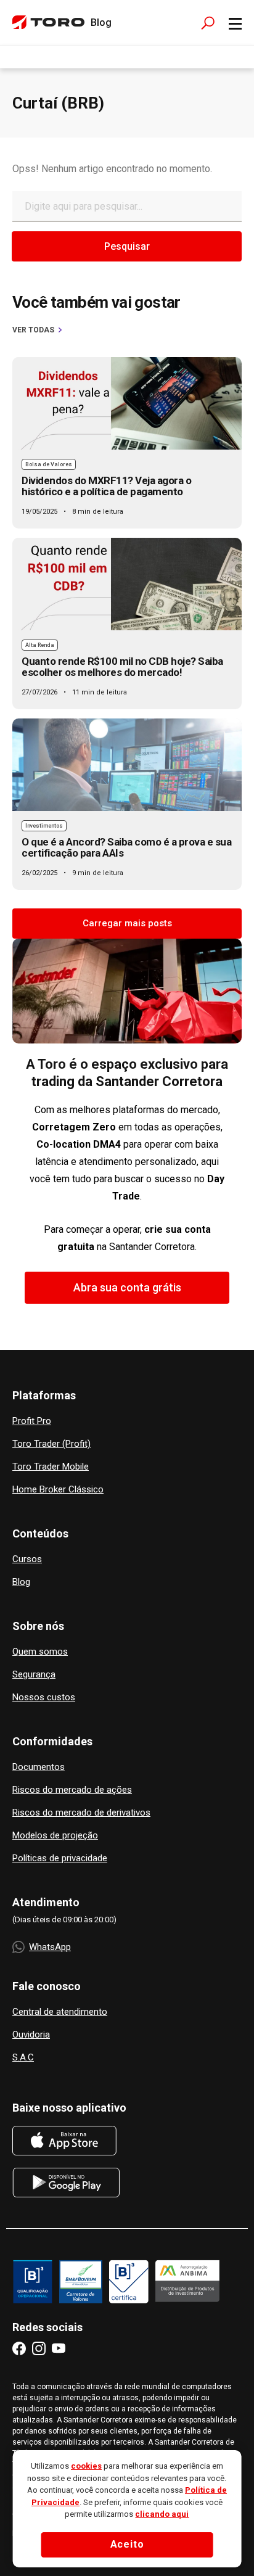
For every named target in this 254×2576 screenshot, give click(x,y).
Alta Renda (40, 645)
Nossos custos (44, 1697)
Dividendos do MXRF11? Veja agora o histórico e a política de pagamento (106, 486)
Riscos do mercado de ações (72, 1790)
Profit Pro (32, 1421)
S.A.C (23, 2058)
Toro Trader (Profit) (51, 1444)
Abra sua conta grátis (127, 1287)
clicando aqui (162, 2514)
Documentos (39, 1767)
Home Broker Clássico (58, 1490)
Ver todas (33, 330)
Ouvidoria (31, 2035)
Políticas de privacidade (60, 1858)
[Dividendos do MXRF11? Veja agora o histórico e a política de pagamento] (127, 403)
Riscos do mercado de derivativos (81, 1813)
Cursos (27, 1559)
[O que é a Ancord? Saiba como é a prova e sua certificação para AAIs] (127, 765)
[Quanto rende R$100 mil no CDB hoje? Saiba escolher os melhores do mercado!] (127, 584)
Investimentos (44, 826)
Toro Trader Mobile (51, 1467)
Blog (21, 1582)
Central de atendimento (60, 2012)
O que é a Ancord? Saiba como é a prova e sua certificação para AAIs (126, 847)
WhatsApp (50, 1947)
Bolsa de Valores (49, 464)
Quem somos (40, 1652)
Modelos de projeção (55, 1836)
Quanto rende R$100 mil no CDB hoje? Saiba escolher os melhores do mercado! (122, 667)
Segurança (34, 1675)
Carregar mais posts (127, 923)
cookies (86, 2466)
